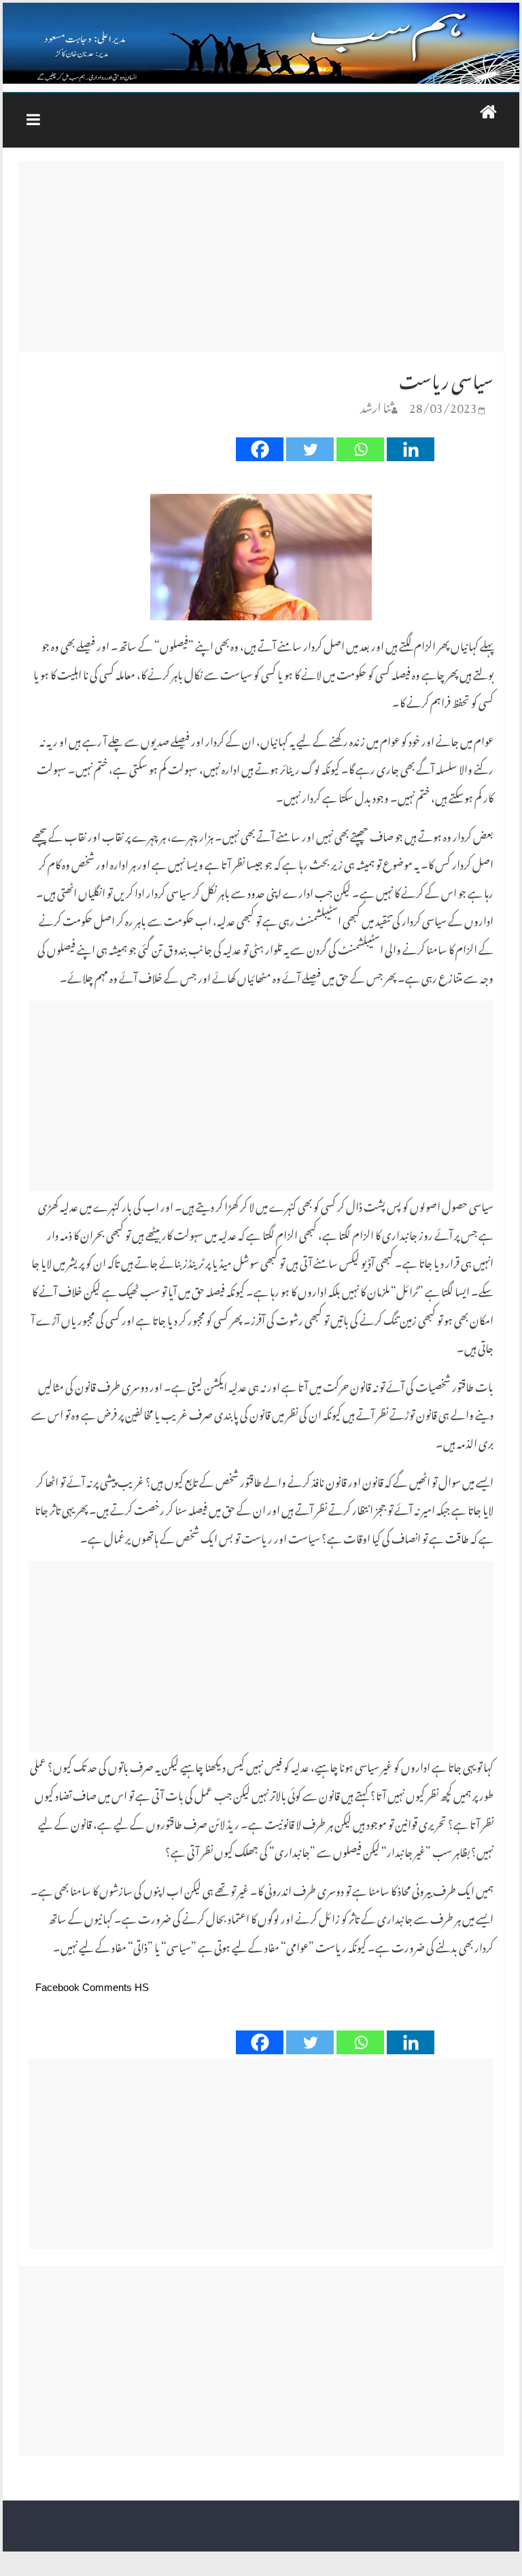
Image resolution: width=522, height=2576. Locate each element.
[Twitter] (310, 449)
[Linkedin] (411, 449)
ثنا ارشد (376, 405)
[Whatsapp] (360, 449)
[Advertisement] (261, 256)
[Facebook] (260, 449)
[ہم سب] (261, 44)
